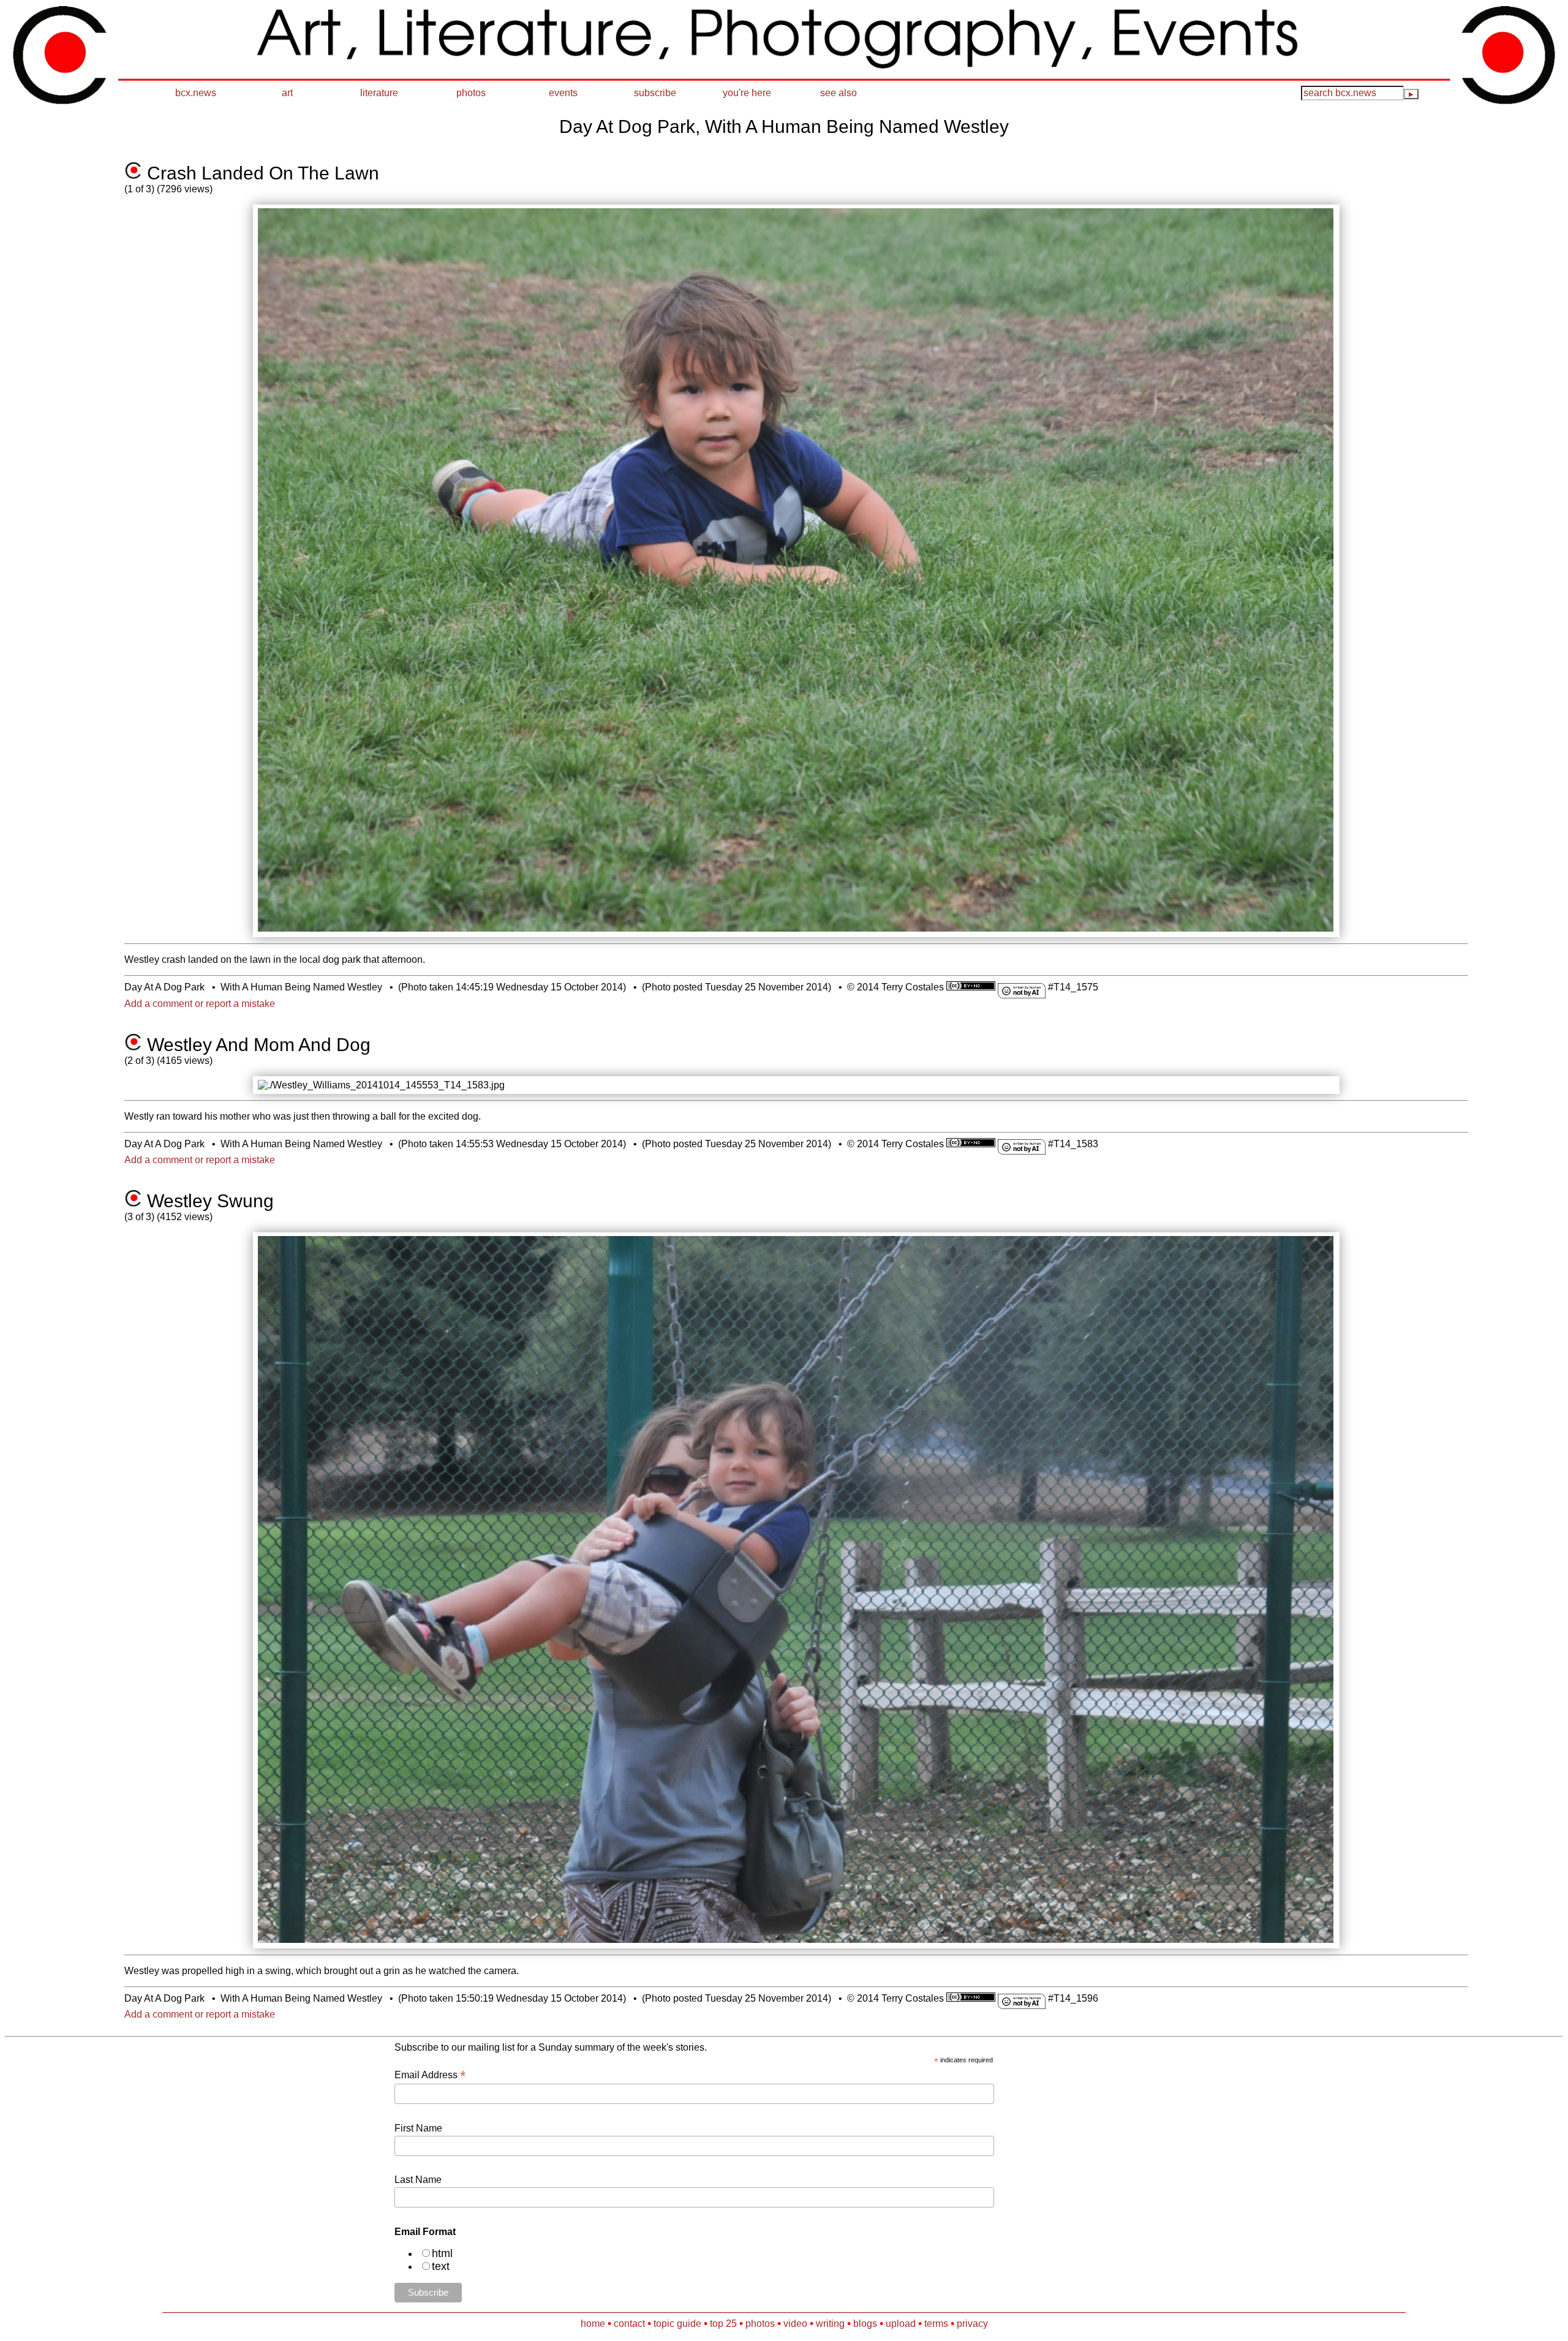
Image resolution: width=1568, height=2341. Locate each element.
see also (839, 93)
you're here (747, 93)
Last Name (418, 2180)
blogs (865, 2324)
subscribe (655, 93)
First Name (418, 2128)
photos (471, 93)
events (563, 93)
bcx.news (196, 93)
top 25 (723, 2324)
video (795, 2324)
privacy (972, 2324)
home (593, 2324)
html (442, 2253)
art (287, 93)
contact (629, 2324)
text (441, 2266)
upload (901, 2324)
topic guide (677, 2324)
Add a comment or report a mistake (200, 1004)
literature (379, 93)
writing (830, 2324)
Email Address (430, 2075)
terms (936, 2324)
